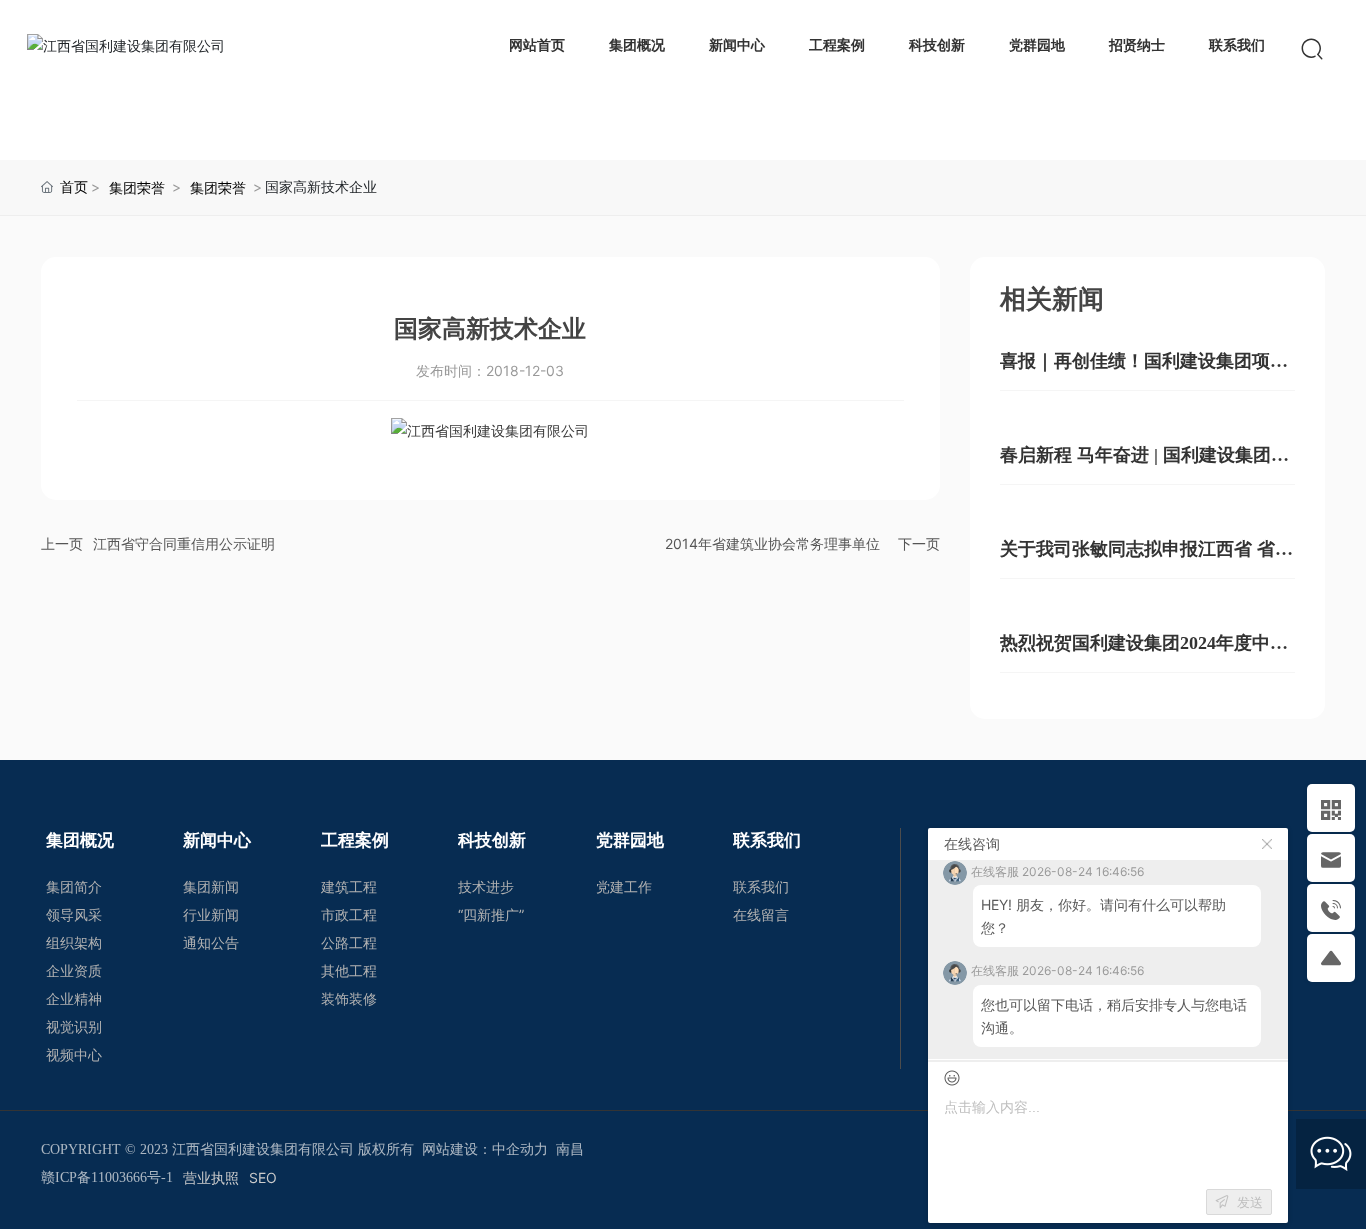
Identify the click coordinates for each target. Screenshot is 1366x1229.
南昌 (570, 1149)
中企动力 (520, 1149)
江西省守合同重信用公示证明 (184, 543)
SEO (263, 1177)
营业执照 (211, 1177)
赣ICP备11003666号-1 (107, 1177)
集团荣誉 (137, 187)
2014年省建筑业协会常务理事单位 (772, 543)
